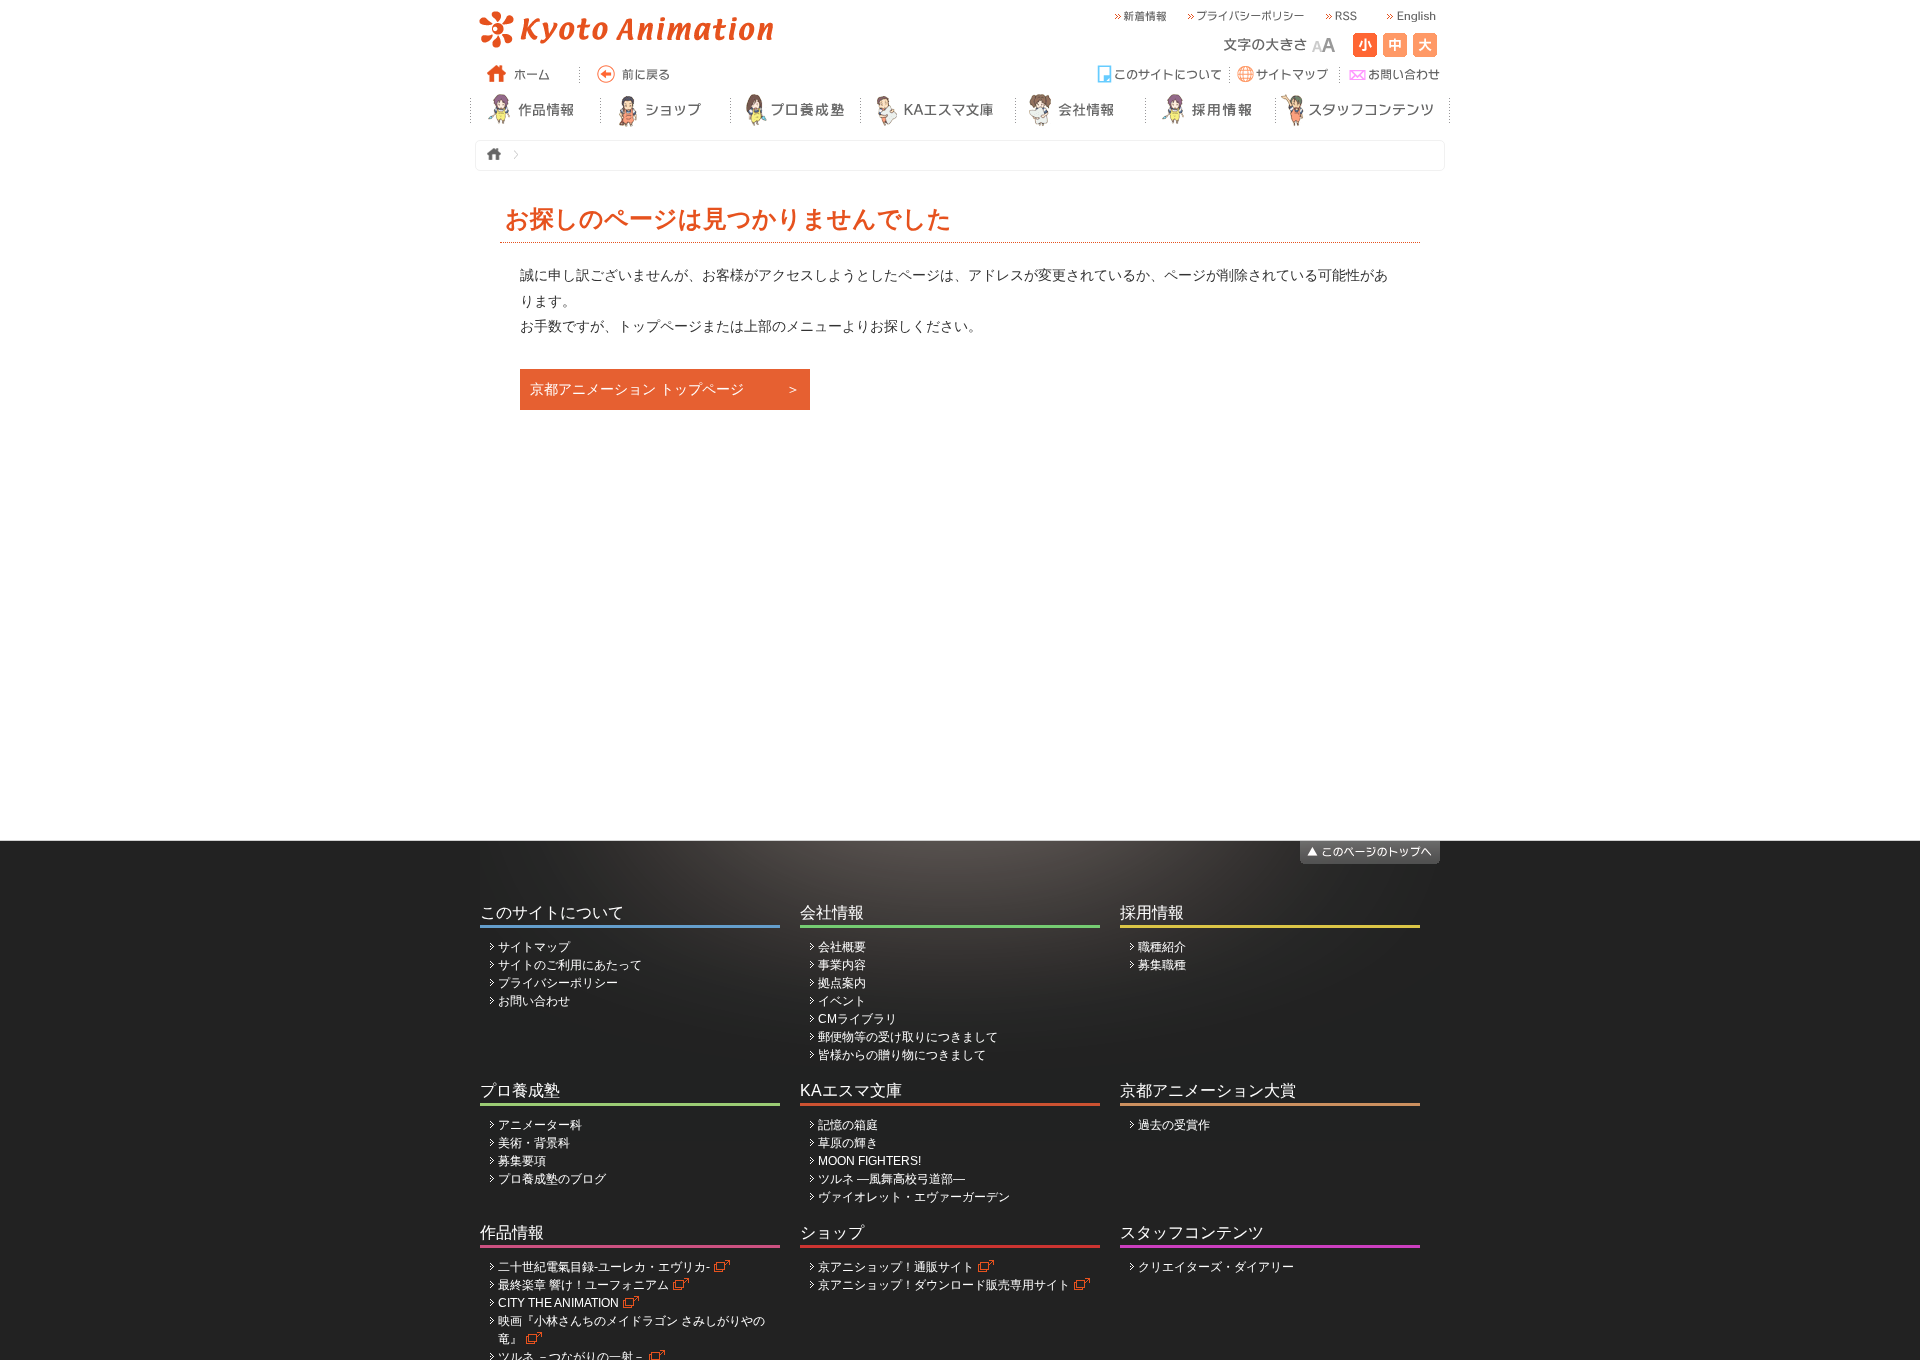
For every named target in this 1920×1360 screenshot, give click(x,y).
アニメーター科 (540, 1125)
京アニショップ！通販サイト (896, 1267)
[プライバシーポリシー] (1245, 16)
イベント (842, 1001)
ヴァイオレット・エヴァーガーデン (914, 1197)
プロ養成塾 (520, 1090)
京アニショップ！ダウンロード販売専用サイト (944, 1285)
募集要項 (522, 1161)
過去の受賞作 (1174, 1125)
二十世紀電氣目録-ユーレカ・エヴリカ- (604, 1267)
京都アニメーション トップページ (637, 389)
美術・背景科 (534, 1143)
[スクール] (795, 110)
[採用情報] (1210, 110)
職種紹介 (1162, 947)
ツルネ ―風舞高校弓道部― (891, 1179)
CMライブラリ (857, 1019)
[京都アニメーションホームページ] (625, 30)
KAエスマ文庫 (851, 1090)
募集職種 (1162, 965)
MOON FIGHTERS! (869, 1161)
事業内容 (842, 965)
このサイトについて (552, 912)
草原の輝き (848, 1143)
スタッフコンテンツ (1192, 1232)
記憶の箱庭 (848, 1125)
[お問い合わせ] (1395, 75)
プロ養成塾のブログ (552, 1179)
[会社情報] (1080, 110)
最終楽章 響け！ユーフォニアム (583, 1285)
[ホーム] (525, 75)
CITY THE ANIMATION (558, 1303)
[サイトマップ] (1285, 75)
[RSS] (1340, 16)
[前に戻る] (635, 75)
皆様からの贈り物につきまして (902, 1055)
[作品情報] (535, 110)
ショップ (832, 1232)
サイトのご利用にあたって (570, 965)
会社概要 (842, 947)
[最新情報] (1140, 16)
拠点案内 (842, 983)
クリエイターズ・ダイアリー (1216, 1267)
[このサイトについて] (1160, 75)
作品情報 (512, 1232)
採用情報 (1152, 912)
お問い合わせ (534, 1001)
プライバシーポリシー (558, 983)
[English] (1410, 16)
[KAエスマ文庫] (937, 110)
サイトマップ (534, 947)
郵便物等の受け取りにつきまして (908, 1037)
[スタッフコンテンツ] (1362, 110)
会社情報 (832, 912)
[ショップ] (665, 110)
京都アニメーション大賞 (1208, 1090)
